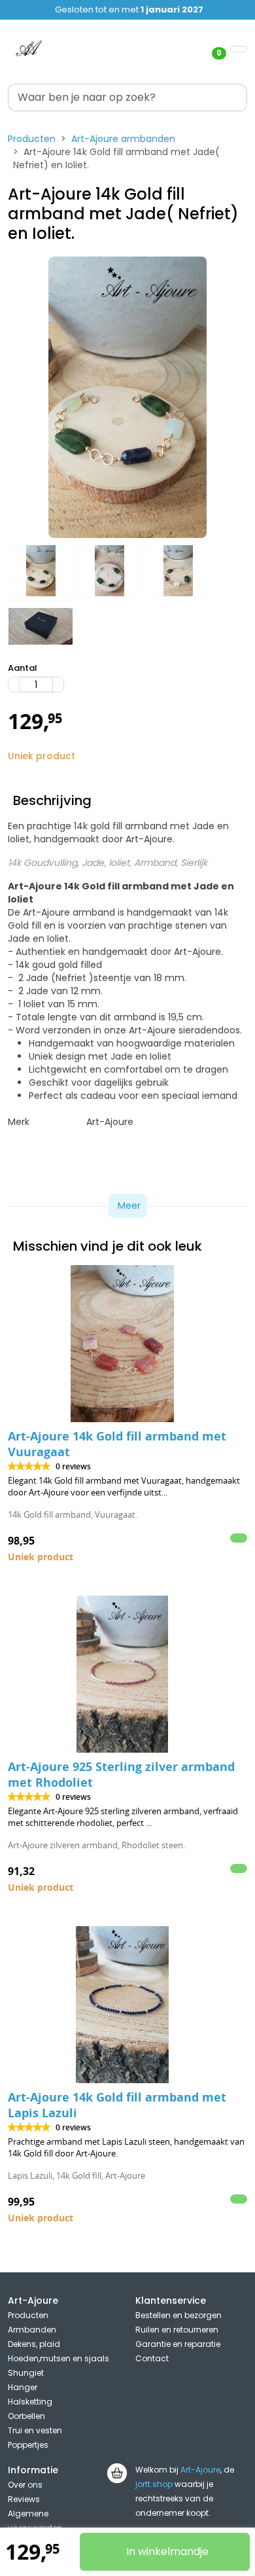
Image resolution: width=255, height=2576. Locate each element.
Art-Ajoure (200, 2470)
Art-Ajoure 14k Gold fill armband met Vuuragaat (117, 1444)
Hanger (23, 2387)
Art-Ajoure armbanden (123, 139)
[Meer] (58, 685)
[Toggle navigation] (239, 49)
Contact (152, 2358)
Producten (32, 139)
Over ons (25, 2485)
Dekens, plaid (34, 2344)
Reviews (24, 2499)
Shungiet (26, 2373)
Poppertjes (28, 2445)
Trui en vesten (35, 2430)
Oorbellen (26, 2416)
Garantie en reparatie (178, 2344)
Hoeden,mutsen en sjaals (59, 2358)
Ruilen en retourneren (177, 2330)
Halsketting (30, 2402)
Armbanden (32, 2330)
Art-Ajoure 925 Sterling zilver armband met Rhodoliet (121, 1775)
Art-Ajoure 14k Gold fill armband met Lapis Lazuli (117, 2105)
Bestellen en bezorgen (178, 2315)
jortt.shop (154, 2484)
